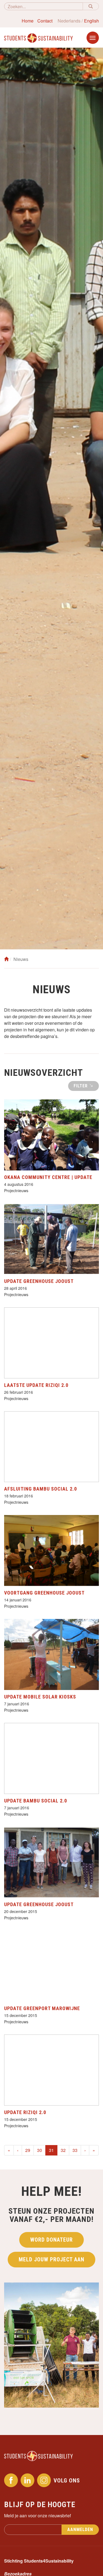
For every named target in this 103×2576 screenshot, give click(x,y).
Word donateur (51, 2240)
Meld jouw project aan (51, 2259)
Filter (81, 1086)
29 (28, 2150)
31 (53, 2150)
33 (75, 2150)
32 (63, 2150)
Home (28, 21)
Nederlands (69, 21)
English (91, 21)
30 (40, 2150)
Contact (45, 21)
